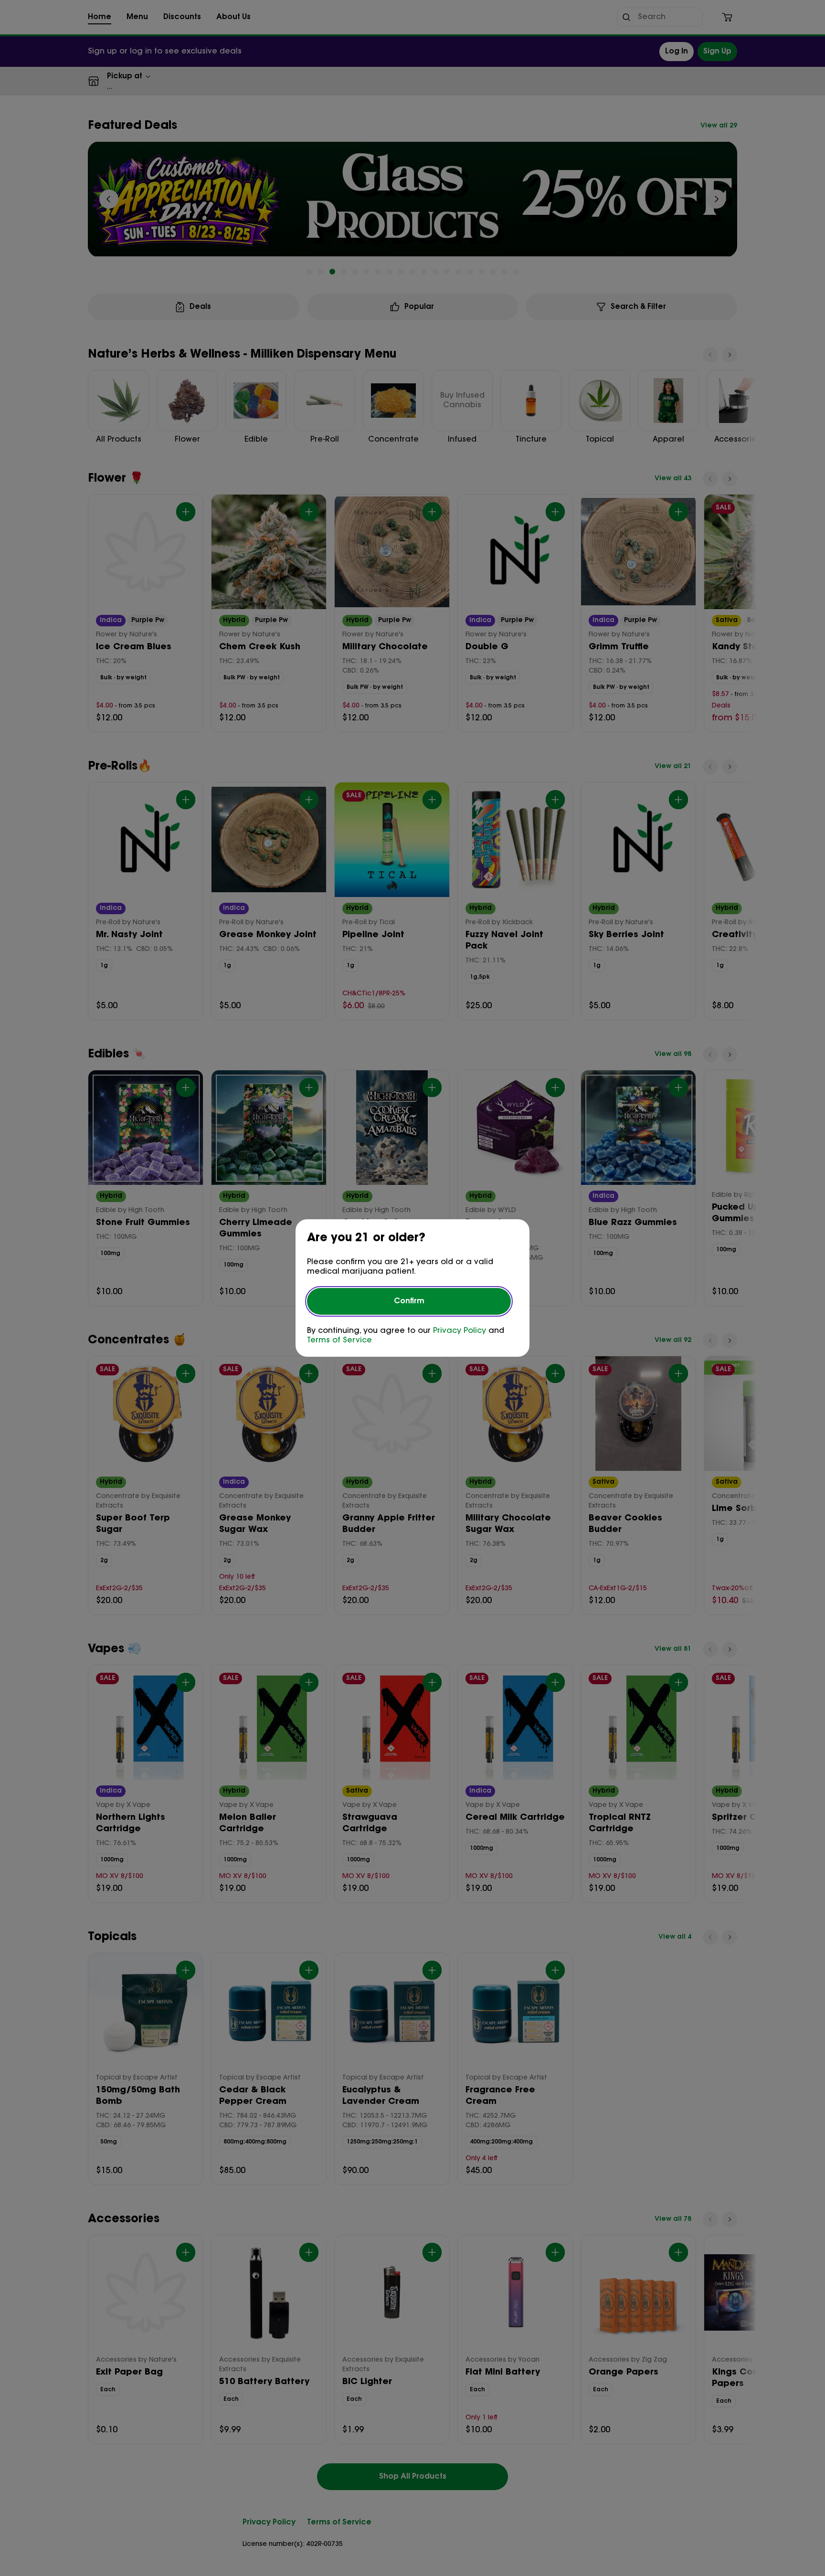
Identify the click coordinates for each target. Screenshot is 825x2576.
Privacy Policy (460, 1331)
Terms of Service (339, 1341)
